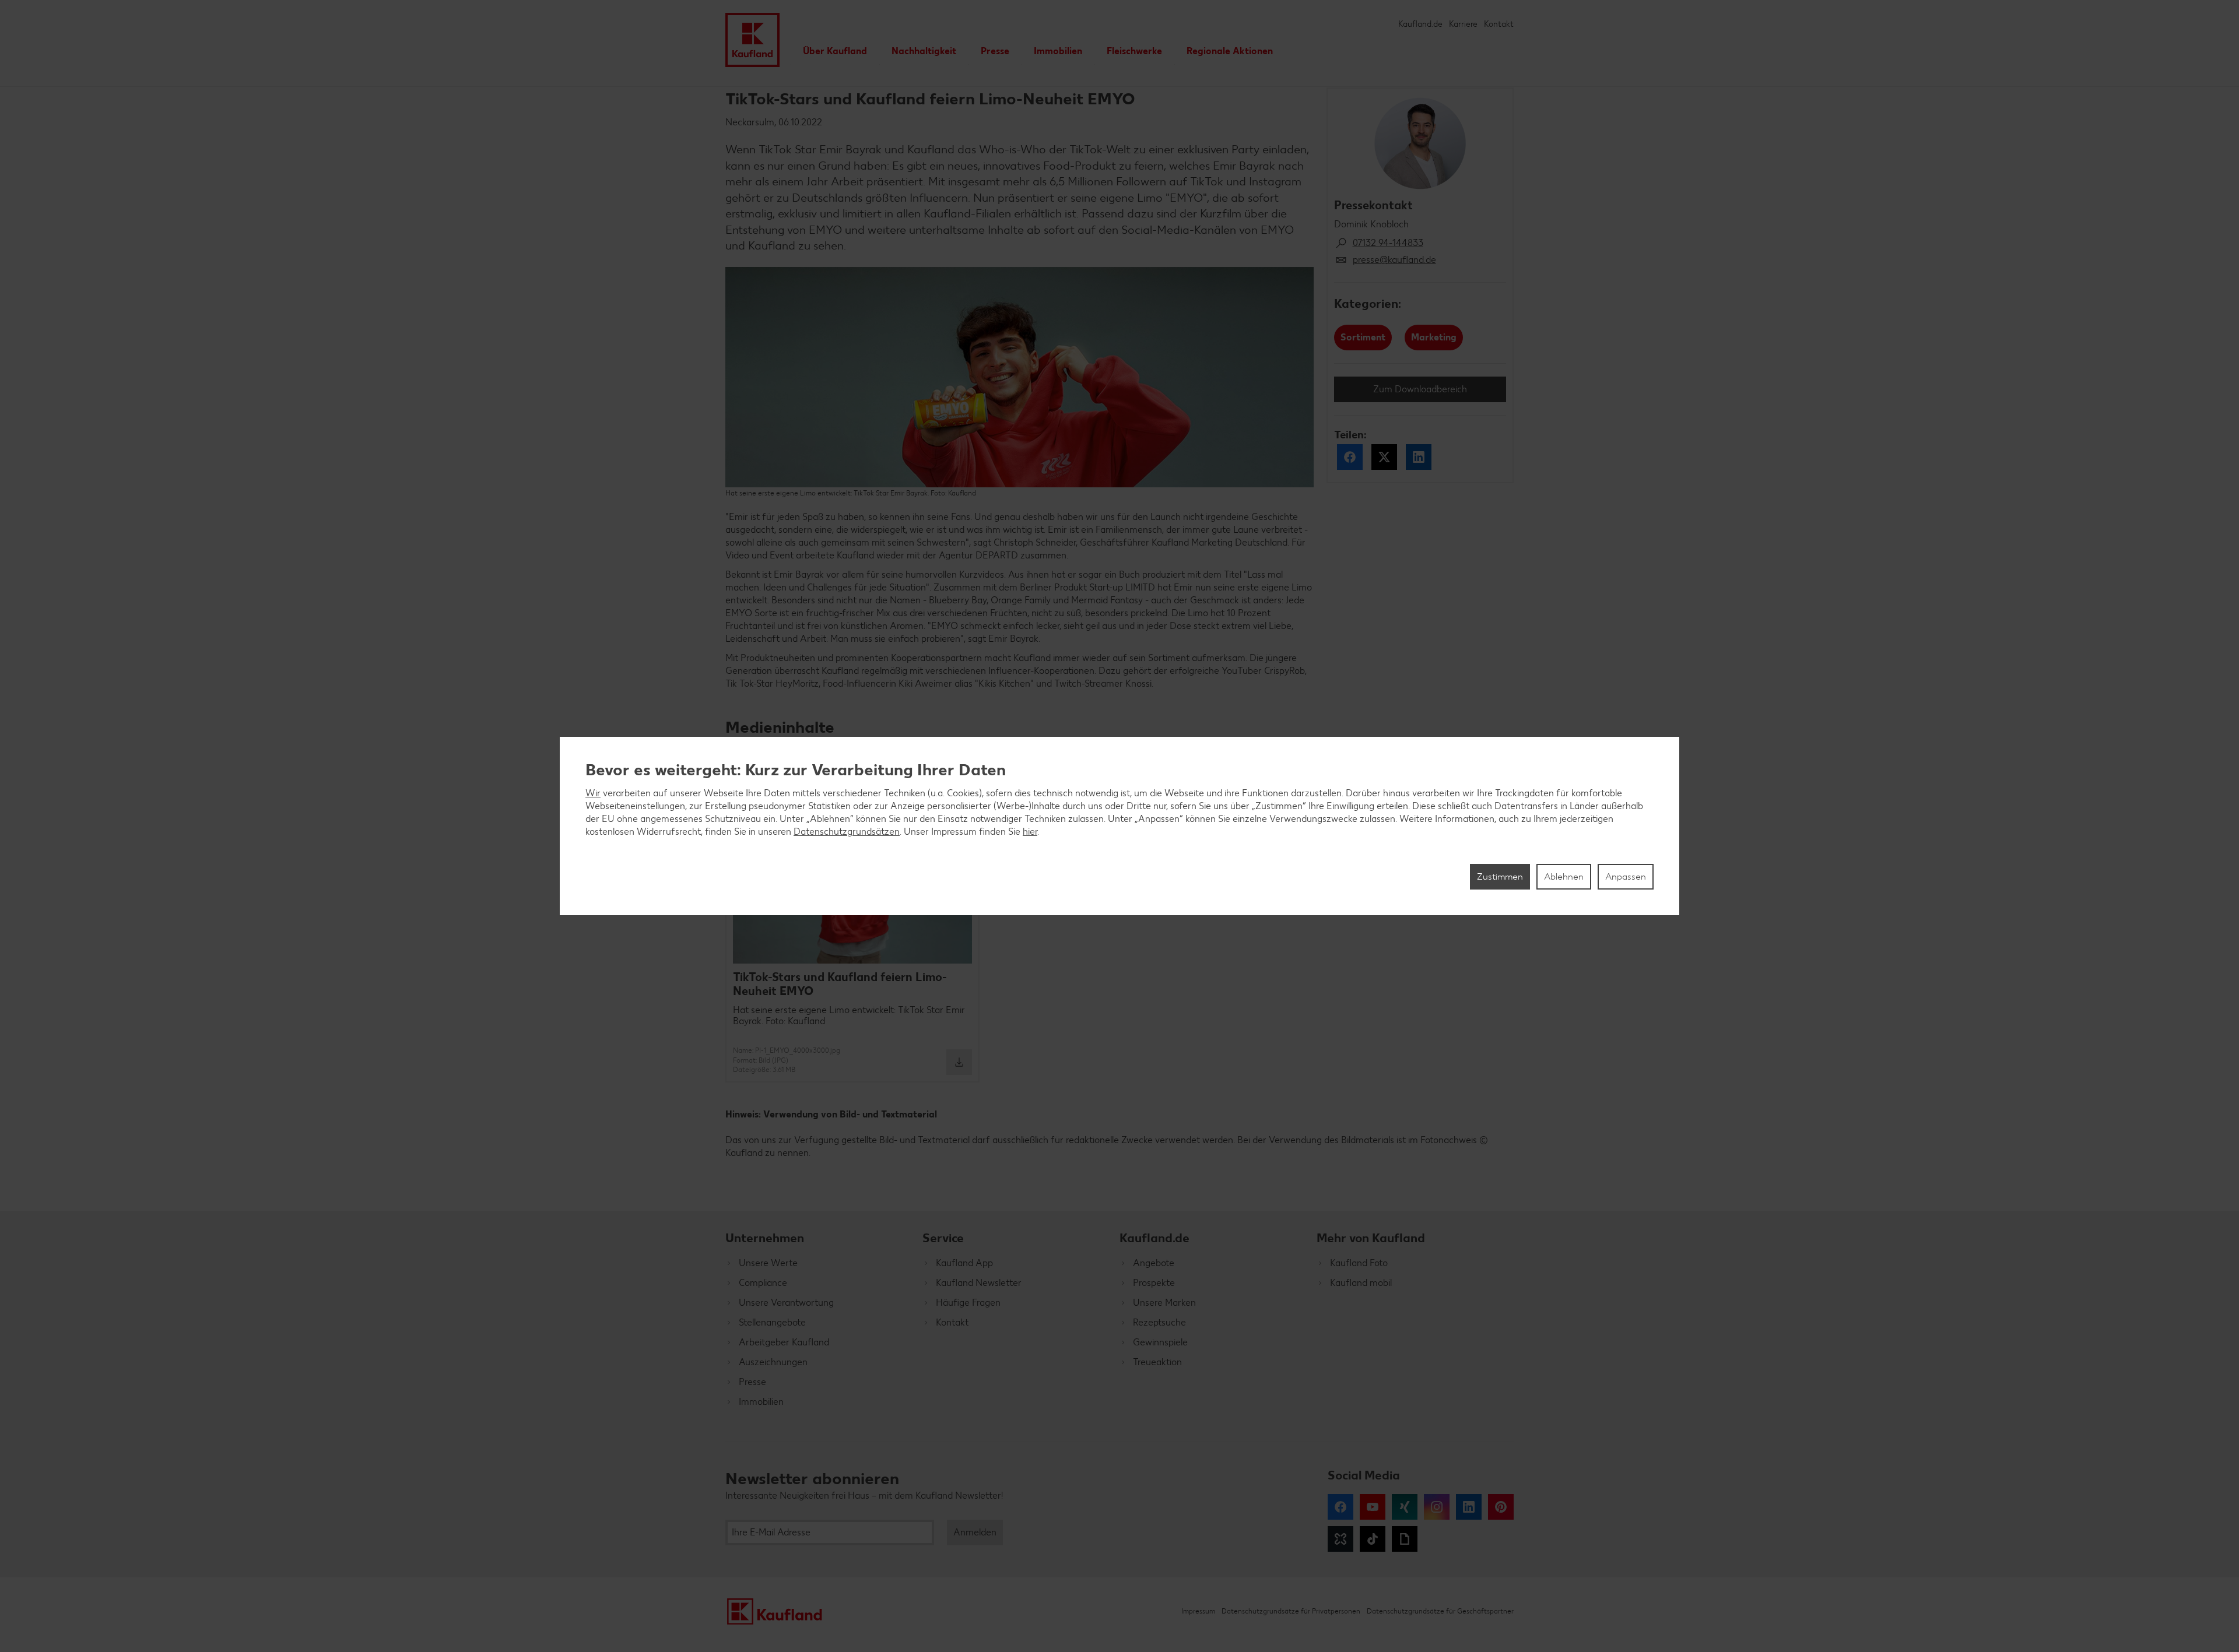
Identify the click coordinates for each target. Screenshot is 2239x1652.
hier (1030, 832)
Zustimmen (1500, 876)
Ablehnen (1564, 876)
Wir (593, 793)
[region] (1119, 826)
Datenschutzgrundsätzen (847, 832)
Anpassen (1626, 876)
